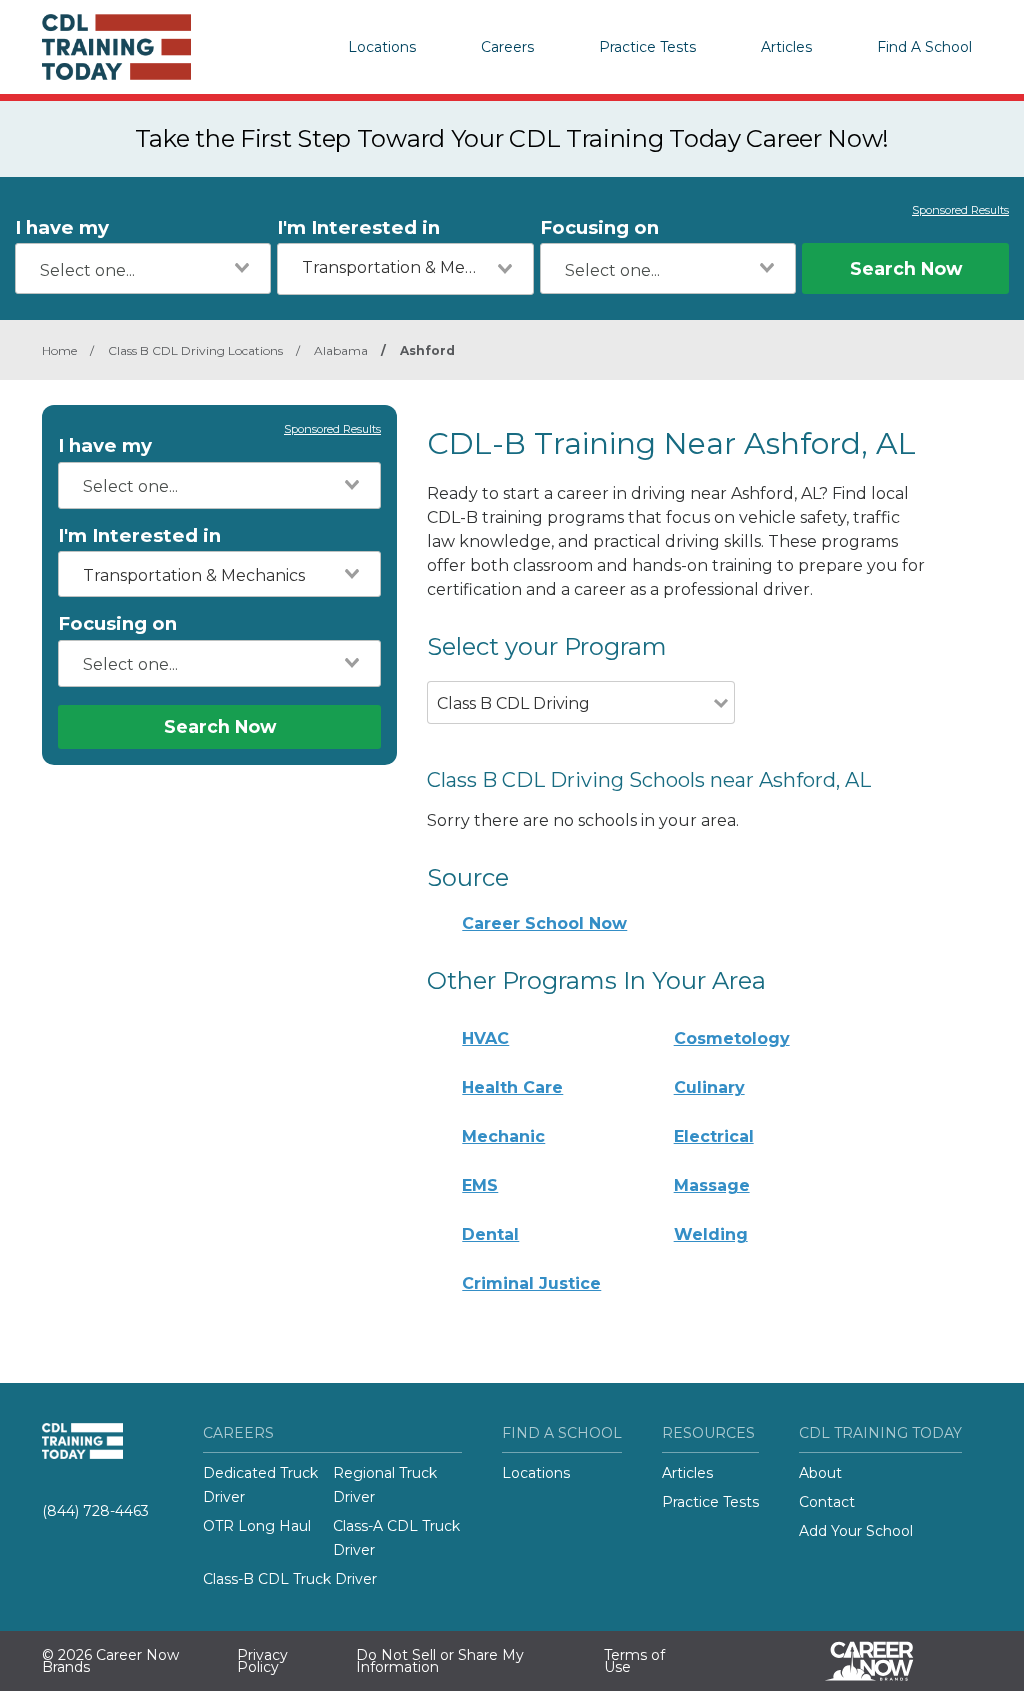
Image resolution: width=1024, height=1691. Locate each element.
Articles (786, 47)
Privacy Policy (262, 1661)
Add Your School (856, 1531)
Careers (507, 47)
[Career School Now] (884, 1661)
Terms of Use (634, 1661)
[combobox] (143, 268)
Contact (827, 1502)
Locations (382, 47)
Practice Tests (647, 47)
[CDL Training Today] (142, 47)
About (820, 1473)
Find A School (924, 47)
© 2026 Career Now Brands (110, 1661)
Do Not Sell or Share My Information (440, 1661)
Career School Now (544, 923)
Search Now (906, 268)
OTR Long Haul (257, 1526)
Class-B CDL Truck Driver (290, 1579)
